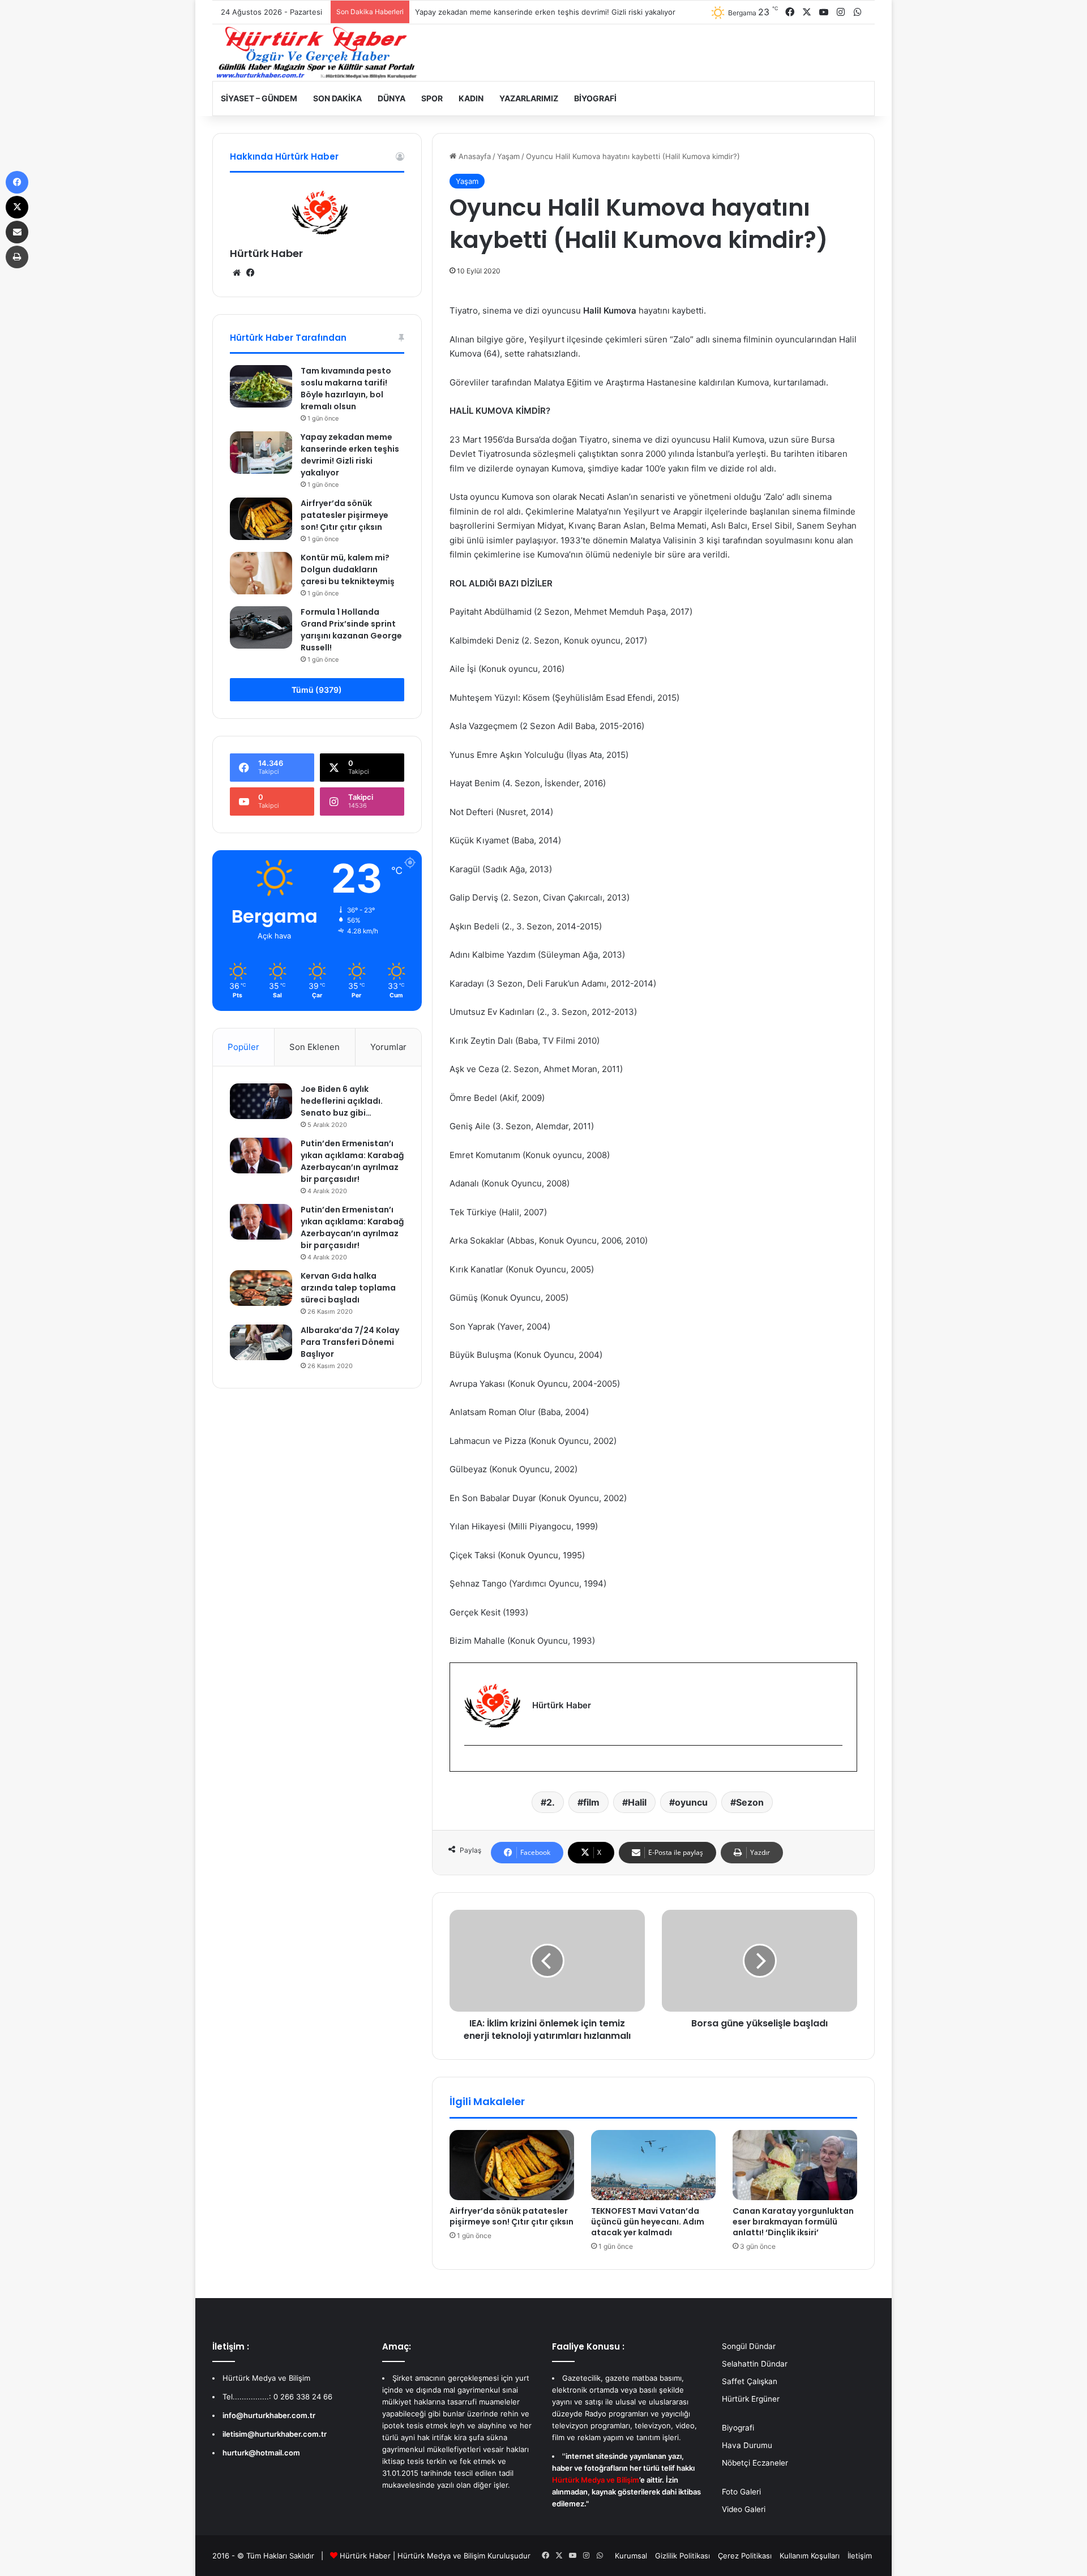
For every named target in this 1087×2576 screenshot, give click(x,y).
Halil (637, 1802)
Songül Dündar (749, 2346)
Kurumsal (631, 2556)
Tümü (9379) (317, 690)
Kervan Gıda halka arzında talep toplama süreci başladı (348, 1288)
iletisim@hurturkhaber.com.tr (275, 2434)
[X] (17, 207)
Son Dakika (337, 98)
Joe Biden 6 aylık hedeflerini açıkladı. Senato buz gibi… (342, 1101)
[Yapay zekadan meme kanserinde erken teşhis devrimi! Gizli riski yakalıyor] (261, 453)
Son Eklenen (314, 1047)
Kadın (471, 98)
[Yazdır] (17, 257)
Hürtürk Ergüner (751, 2399)
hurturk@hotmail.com (261, 2453)
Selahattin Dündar (755, 2364)
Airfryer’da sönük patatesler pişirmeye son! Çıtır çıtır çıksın (512, 2216)
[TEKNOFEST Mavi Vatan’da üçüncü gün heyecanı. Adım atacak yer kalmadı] (653, 2165)
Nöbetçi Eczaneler (755, 2463)
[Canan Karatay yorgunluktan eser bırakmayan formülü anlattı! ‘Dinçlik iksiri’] (795, 2165)
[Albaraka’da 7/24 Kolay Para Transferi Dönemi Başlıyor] (261, 1342)
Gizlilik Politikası (682, 2556)
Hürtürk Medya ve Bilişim (441, 2556)
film (591, 1802)
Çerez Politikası (745, 2556)
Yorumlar (388, 1047)
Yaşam (508, 156)
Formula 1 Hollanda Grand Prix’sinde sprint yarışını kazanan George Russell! (351, 630)
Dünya (391, 98)
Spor (432, 98)
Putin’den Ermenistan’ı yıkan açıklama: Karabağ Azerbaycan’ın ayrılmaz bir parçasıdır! (352, 1161)
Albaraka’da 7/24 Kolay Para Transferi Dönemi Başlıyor (350, 1342)
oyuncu (691, 1802)
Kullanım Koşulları (810, 2556)
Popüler (243, 1047)
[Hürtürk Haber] (317, 53)
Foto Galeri (741, 2492)
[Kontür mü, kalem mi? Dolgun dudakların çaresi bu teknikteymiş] (261, 573)
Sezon (750, 1802)
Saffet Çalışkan (750, 2381)
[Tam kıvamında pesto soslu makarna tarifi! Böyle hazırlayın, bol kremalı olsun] (261, 386)
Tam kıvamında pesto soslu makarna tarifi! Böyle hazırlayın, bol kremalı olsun (346, 389)
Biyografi (595, 98)
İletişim (860, 2556)
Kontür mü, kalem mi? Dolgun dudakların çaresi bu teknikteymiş (348, 569)
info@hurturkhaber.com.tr (269, 2415)
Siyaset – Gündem (259, 98)
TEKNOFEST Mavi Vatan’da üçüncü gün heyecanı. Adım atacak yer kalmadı (648, 2222)
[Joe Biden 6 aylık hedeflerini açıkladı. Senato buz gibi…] (261, 1101)
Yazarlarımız (529, 98)
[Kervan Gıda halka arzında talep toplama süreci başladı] (261, 1288)
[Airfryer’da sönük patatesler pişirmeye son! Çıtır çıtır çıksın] (512, 2165)
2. (551, 1802)
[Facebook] (471, 1764)
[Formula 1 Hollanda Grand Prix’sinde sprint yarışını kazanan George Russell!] (261, 627)
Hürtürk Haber (266, 253)
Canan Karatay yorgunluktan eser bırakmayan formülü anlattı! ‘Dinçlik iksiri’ (793, 2222)
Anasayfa (474, 156)
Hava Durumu (747, 2445)
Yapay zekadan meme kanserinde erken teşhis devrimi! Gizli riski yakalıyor (350, 455)
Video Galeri (744, 2509)
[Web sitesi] (237, 273)
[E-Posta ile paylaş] (17, 232)
